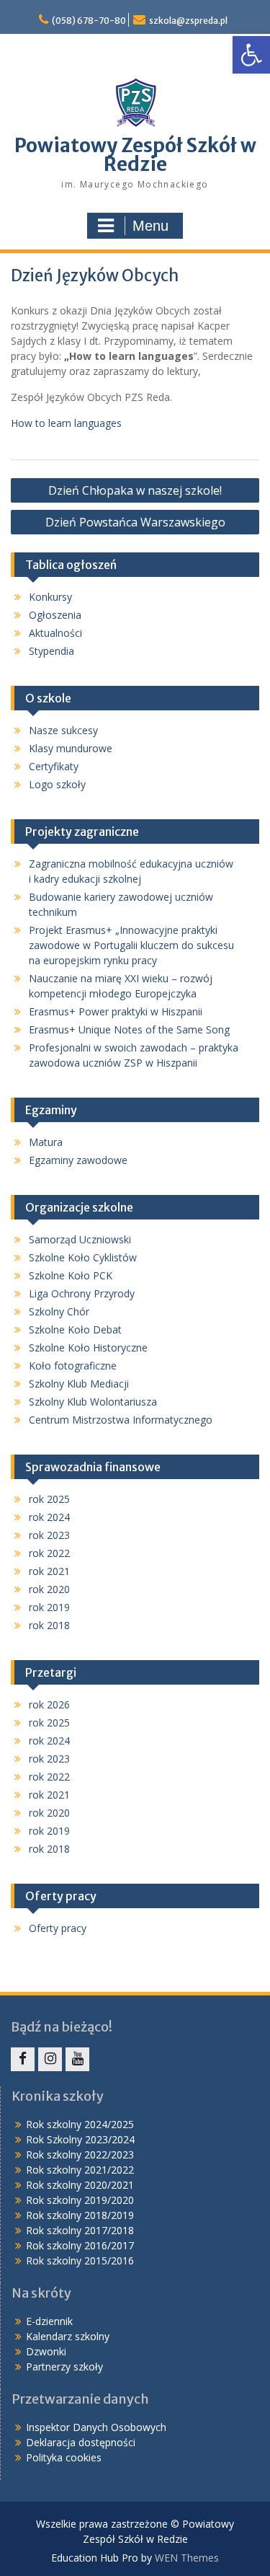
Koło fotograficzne (73, 1366)
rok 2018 (49, 1625)
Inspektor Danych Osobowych (96, 2427)
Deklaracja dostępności (81, 2442)
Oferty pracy (58, 1928)
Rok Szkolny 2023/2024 (80, 2139)
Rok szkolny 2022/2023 (80, 2154)
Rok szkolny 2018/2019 (80, 2215)
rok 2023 (49, 1535)
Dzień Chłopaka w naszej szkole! (135, 490)
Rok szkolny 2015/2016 (80, 2260)
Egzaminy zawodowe (78, 1160)
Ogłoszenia (55, 615)
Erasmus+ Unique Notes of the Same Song (129, 1029)
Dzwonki (46, 2351)
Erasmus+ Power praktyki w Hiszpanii (116, 1011)
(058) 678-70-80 (89, 21)
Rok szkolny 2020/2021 (80, 2185)
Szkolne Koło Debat (75, 1329)
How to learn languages (66, 423)
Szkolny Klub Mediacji (79, 1384)
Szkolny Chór (59, 1311)
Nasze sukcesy (63, 730)
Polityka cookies (64, 2457)
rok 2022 (49, 1553)
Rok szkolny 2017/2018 (80, 2230)
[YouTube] (77, 2059)
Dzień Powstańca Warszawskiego (135, 522)
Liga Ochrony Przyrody (82, 1293)
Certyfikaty (54, 766)
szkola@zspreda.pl (188, 21)
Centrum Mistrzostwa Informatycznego (121, 1420)
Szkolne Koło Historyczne (88, 1347)
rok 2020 (49, 1589)
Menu (150, 226)
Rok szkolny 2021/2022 (80, 2170)
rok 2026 (49, 1704)
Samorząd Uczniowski (80, 1239)
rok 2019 (49, 1607)
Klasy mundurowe (71, 748)
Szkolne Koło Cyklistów (83, 1257)
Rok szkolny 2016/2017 (80, 2245)
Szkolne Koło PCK (71, 1275)
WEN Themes (187, 2558)
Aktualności (55, 633)
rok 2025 (49, 1499)
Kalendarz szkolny (68, 2336)
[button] (251, 55)
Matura (46, 1142)
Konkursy (50, 597)
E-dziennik (49, 2321)
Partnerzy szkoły (64, 2367)
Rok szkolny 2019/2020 (80, 2200)
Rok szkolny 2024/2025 (80, 2124)
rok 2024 (49, 1517)
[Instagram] (50, 2059)
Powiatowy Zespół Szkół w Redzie (135, 155)
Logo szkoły (57, 784)
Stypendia (51, 651)
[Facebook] (23, 2059)
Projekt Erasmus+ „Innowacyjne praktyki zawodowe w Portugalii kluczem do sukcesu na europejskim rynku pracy (131, 945)
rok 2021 (49, 1571)
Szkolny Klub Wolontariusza (93, 1402)
